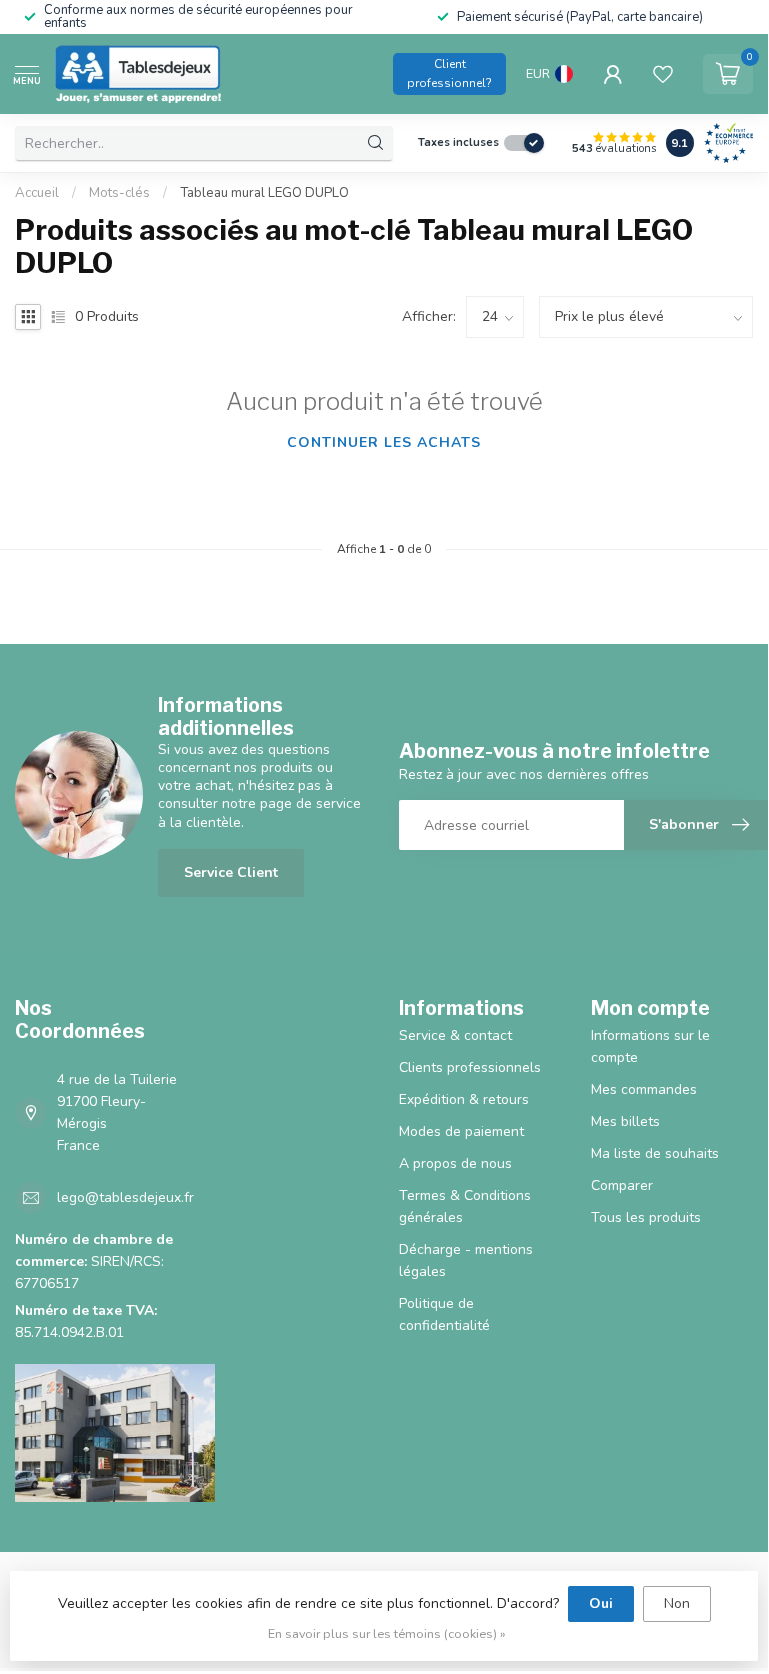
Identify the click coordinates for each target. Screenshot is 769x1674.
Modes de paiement (461, 1131)
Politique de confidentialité (444, 1314)
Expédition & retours (464, 1099)
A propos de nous (455, 1163)
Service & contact (455, 1035)
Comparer (622, 1185)
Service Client (231, 872)
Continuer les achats (384, 442)
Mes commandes (644, 1089)
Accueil (37, 193)
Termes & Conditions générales (465, 1206)
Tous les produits (646, 1217)
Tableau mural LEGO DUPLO (264, 193)
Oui (601, 1603)
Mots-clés (119, 193)
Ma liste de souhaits (655, 1153)
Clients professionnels (470, 1067)
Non (677, 1603)
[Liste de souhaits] (663, 74)
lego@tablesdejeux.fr (125, 1197)
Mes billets (625, 1121)
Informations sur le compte (650, 1046)
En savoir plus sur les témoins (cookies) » (387, 1633)
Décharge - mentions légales (466, 1260)
